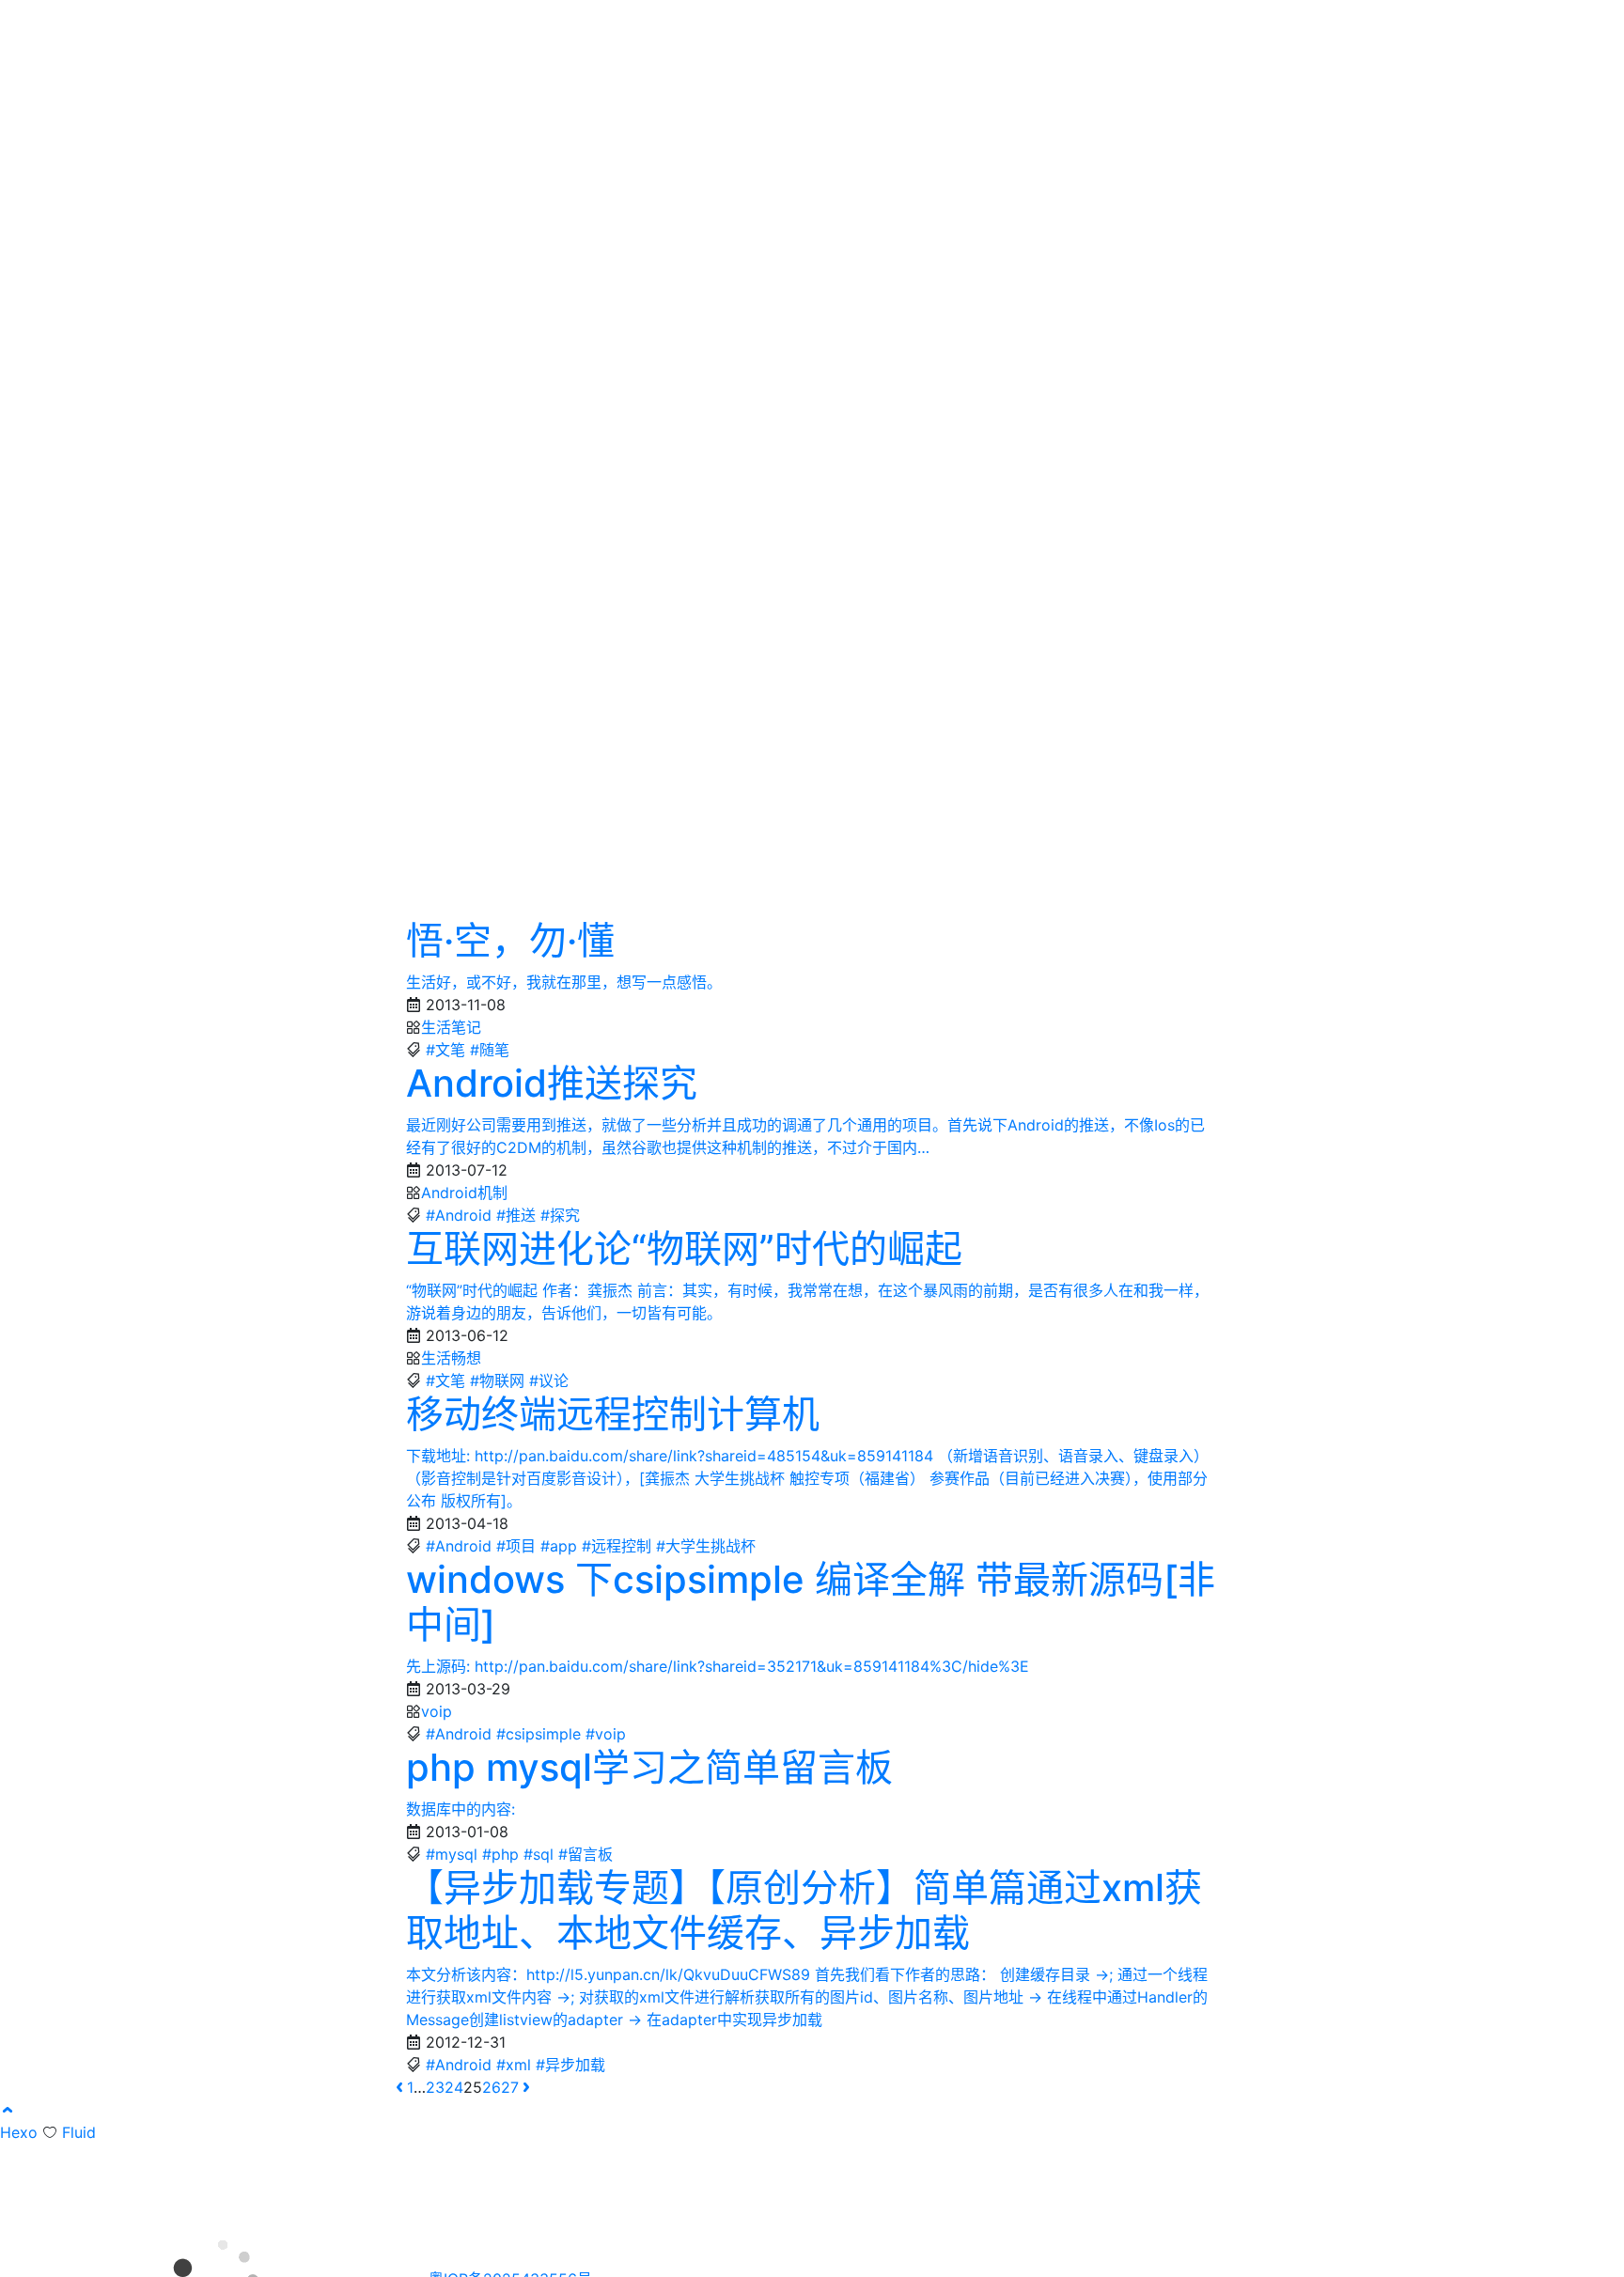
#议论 (549, 1380)
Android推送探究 (552, 1083)
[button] (8, 2110)
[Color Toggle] (1319, 26)
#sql (539, 1854)
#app (559, 1546)
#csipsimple (539, 1734)
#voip (606, 1734)
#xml (514, 2065)
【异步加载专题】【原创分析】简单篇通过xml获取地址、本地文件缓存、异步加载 (804, 1910)
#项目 (516, 1546)
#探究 (560, 1215)
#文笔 (445, 1050)
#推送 (516, 1215)
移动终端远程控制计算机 (613, 1414)
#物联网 (497, 1380)
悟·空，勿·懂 (510, 940)
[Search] (1288, 26)
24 (454, 2087)
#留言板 (586, 1854)
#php (500, 1854)
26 (492, 2087)
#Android (459, 1215)
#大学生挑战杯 (706, 1546)
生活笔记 (451, 1027)
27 (510, 2087)
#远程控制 (617, 1546)
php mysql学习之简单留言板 (649, 1767)
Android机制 (464, 1193)
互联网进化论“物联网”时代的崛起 (684, 1248)
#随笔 (490, 1050)
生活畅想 (451, 1358)
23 (435, 2087)
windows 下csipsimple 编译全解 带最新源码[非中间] (811, 1602)
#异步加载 (570, 2065)
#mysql (452, 1854)
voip (437, 1711)
